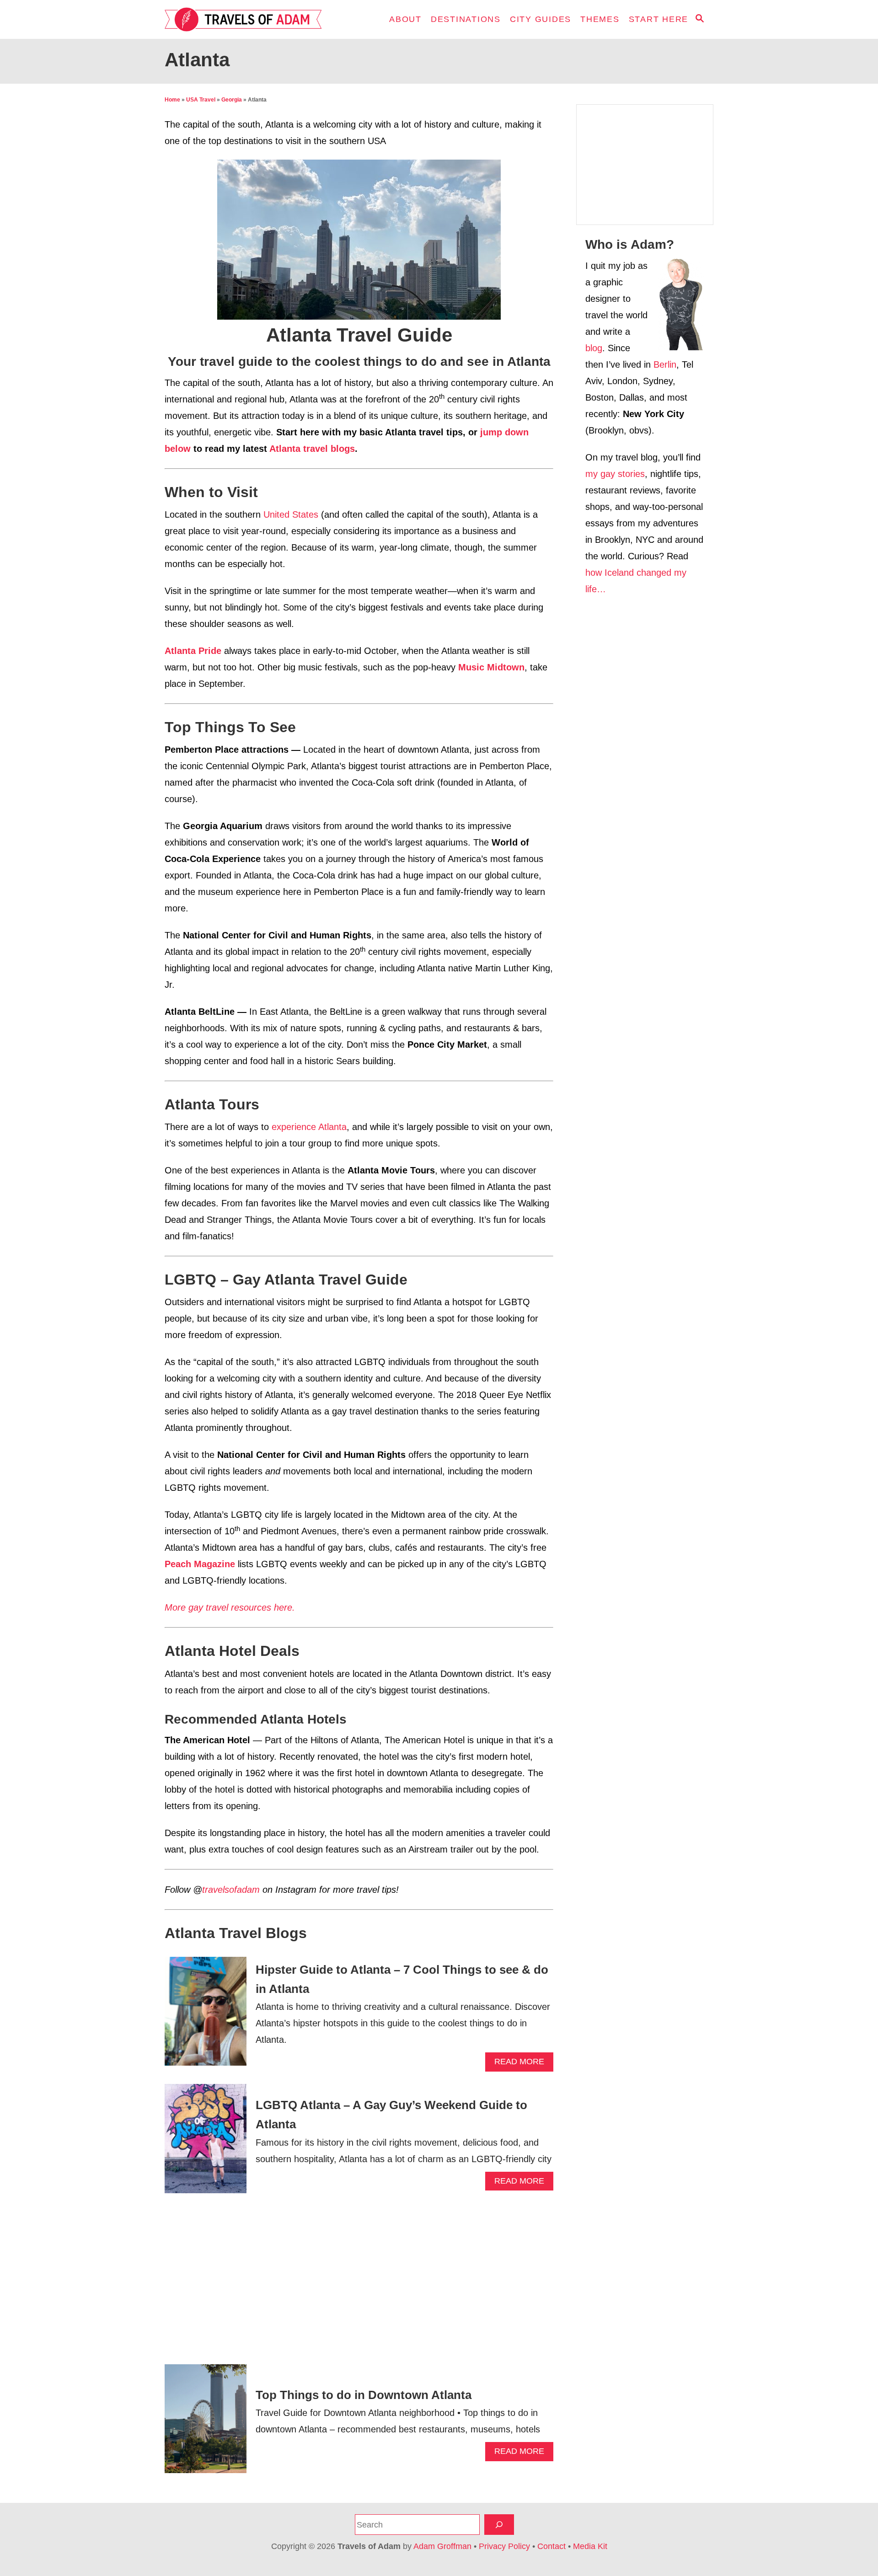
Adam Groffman (442, 2546)
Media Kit (590, 2546)
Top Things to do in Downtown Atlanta (364, 2395)
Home (172, 100)
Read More (522, 2064)
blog (594, 348)
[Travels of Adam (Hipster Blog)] (247, 19)
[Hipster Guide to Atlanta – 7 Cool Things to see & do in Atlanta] (206, 2016)
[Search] (499, 2525)
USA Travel (201, 100)
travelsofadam (231, 1890)
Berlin (665, 364)
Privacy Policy (504, 2546)
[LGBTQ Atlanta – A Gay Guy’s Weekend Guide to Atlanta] (206, 2143)
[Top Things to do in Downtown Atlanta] (206, 2423)
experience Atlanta (309, 1127)
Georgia (232, 100)
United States (291, 514)
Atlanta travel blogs (312, 449)
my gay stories (615, 474)
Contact (551, 2546)
